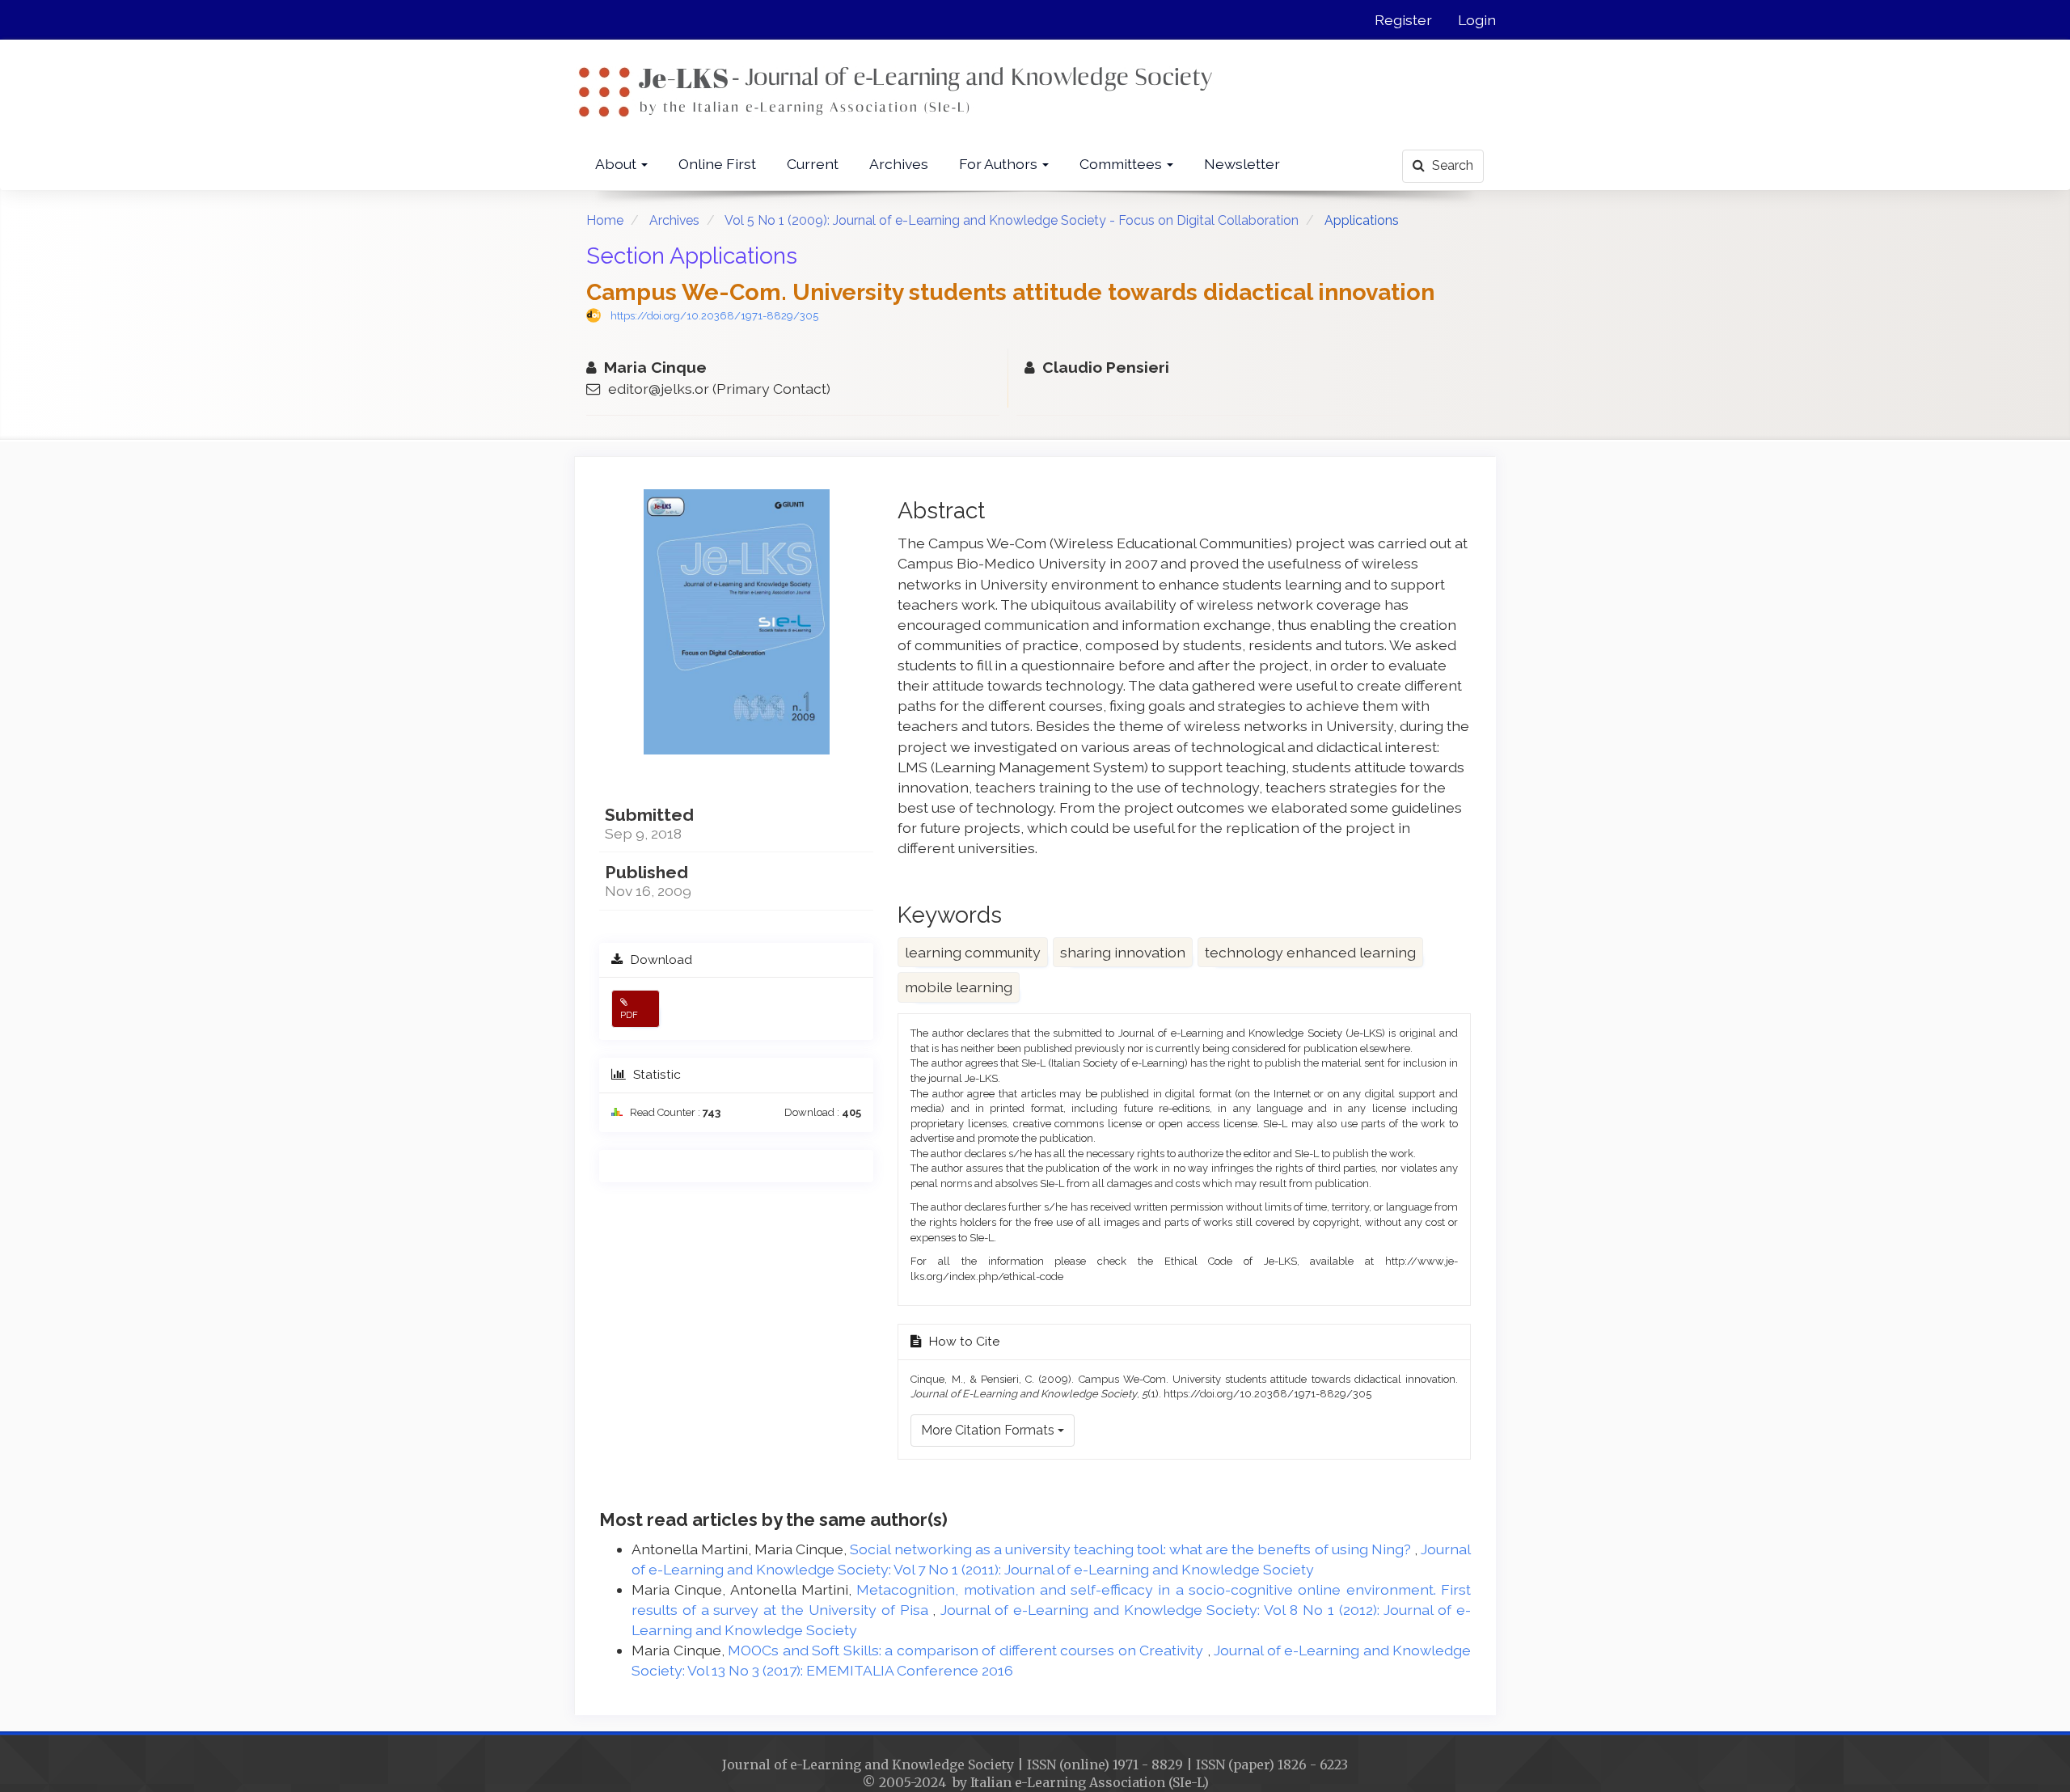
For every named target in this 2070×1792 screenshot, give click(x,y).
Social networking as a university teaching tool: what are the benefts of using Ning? (1132, 1549)
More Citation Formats (989, 1430)
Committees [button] (1122, 164)
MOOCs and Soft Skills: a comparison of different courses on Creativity (967, 1650)
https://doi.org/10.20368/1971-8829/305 (714, 316)
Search (1451, 165)
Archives (899, 164)
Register (1403, 20)
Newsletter (1242, 164)
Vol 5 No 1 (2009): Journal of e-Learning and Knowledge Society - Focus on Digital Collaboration (1012, 220)
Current (813, 164)
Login (1477, 20)
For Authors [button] (1000, 164)
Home (605, 220)
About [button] (617, 164)
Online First (717, 164)
